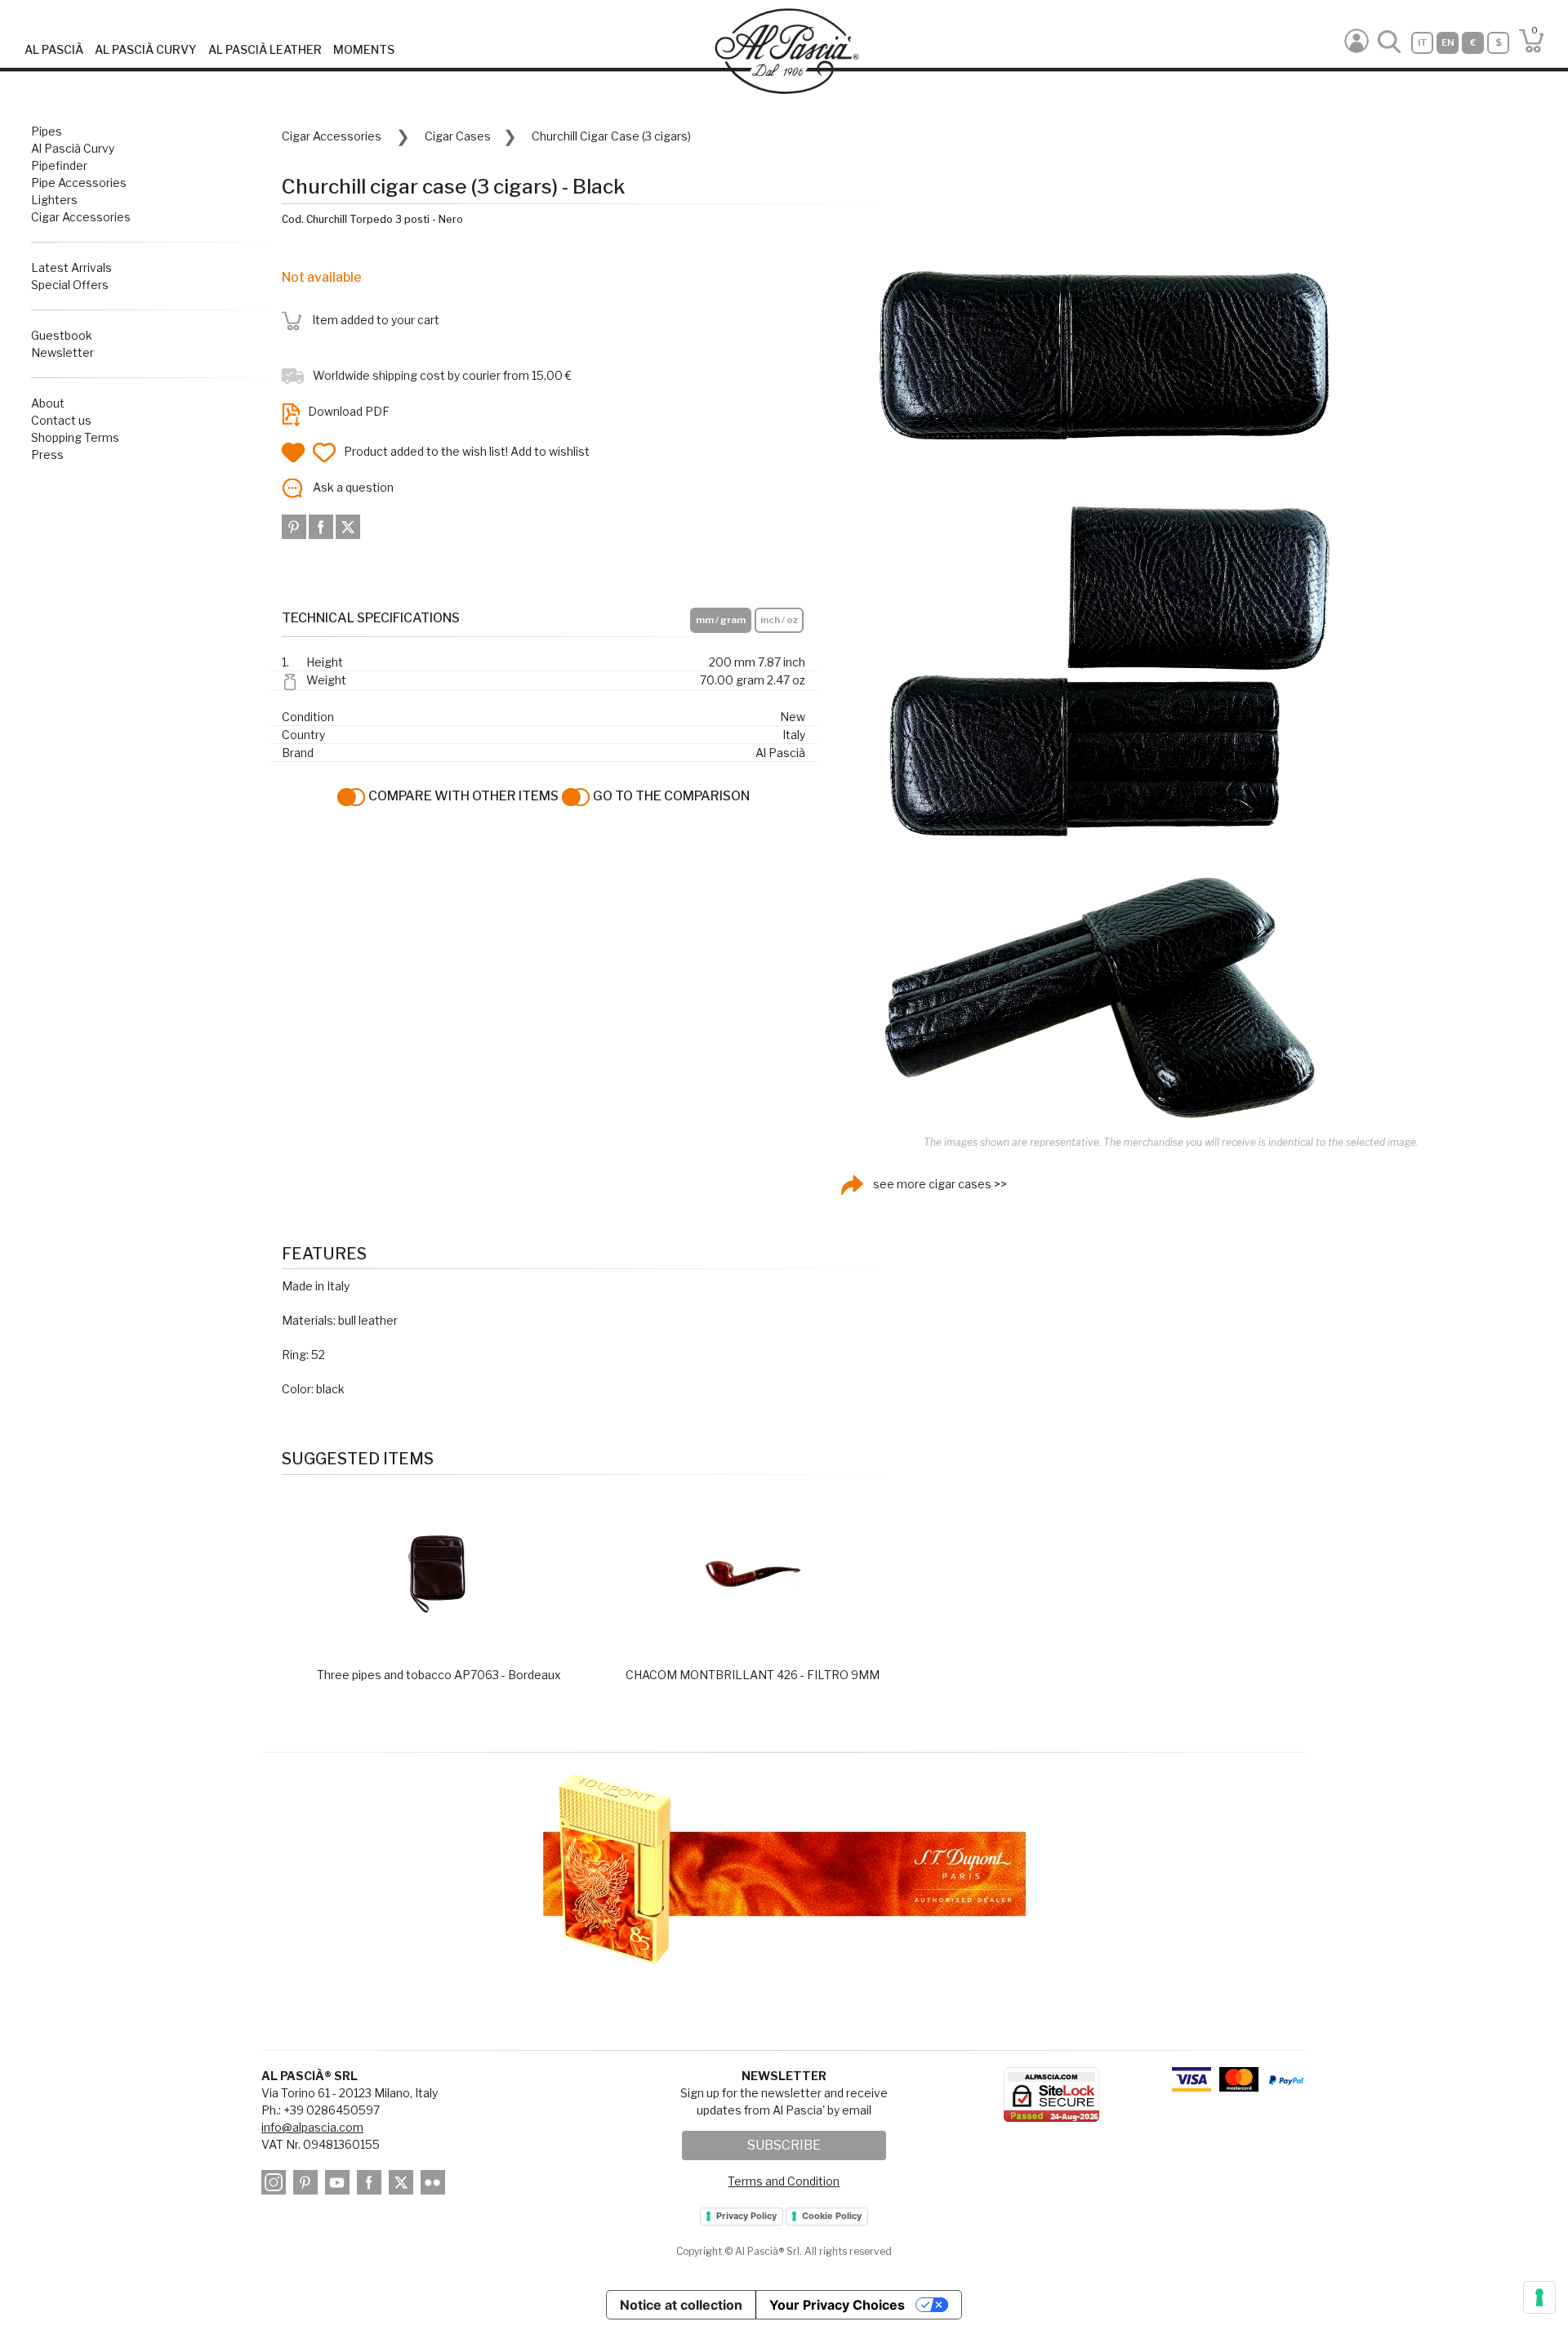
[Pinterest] (295, 526)
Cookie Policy (832, 2216)
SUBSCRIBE (784, 2145)
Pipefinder (59, 165)
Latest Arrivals (71, 267)
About (48, 403)
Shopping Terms (75, 437)
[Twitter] (348, 526)
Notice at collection (681, 2305)
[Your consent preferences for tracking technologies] (1539, 2297)
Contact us (61, 420)
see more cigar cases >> (939, 1184)
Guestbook (62, 335)
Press (47, 455)
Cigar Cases (458, 136)
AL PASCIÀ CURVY (146, 49)
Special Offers (70, 285)
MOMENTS (364, 49)
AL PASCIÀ (54, 49)
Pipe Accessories (79, 183)
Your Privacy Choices (837, 2305)
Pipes (47, 131)
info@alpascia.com (312, 2127)
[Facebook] (322, 526)
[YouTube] (340, 2185)
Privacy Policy (746, 2216)
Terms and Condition (784, 2181)
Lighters (54, 200)
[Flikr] (435, 2185)
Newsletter (62, 352)
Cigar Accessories (81, 217)
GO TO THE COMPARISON (670, 796)
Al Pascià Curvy (73, 148)
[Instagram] (276, 2185)
